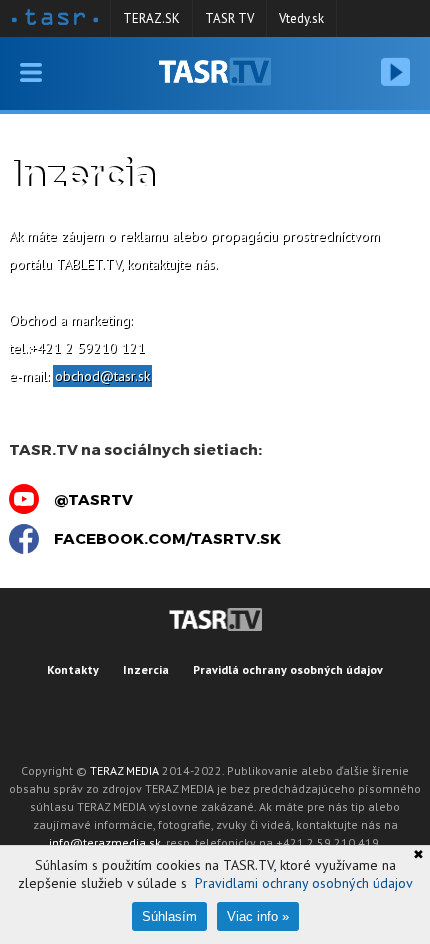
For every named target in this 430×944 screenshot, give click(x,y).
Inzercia (146, 669)
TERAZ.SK (151, 18)
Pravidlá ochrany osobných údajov (288, 669)
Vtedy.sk (301, 18)
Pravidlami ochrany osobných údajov (304, 883)
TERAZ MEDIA (124, 770)
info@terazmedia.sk (105, 842)
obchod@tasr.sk (102, 376)
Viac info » (258, 916)
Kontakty (73, 669)
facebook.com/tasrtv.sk (167, 538)
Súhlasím (169, 916)
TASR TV (229, 18)
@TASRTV (93, 499)
